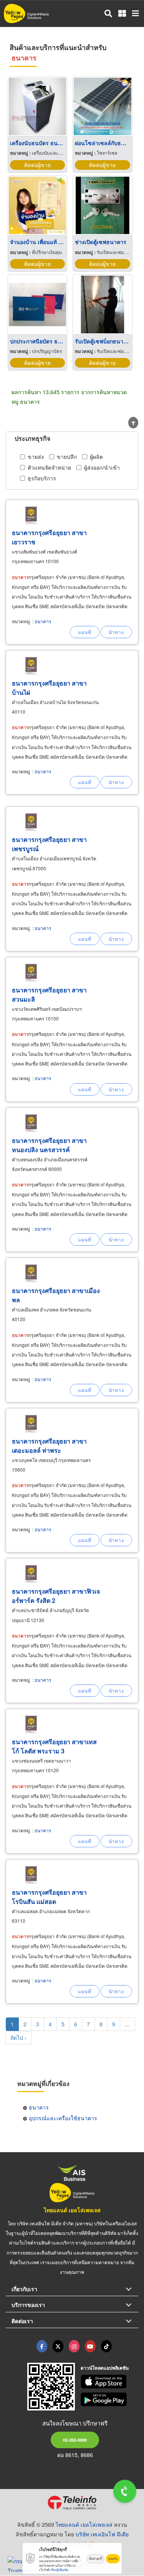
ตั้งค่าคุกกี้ (96, 2558)
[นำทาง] (116, 632)
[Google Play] (109, 2399)
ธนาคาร (43, 621)
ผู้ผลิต (96, 457)
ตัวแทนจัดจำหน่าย (49, 467)
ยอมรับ (113, 2558)
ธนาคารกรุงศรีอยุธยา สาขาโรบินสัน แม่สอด (49, 1897)
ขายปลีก (67, 457)
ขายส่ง (36, 457)
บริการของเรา (28, 2305)
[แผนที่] (85, 632)
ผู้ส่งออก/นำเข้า (102, 467)
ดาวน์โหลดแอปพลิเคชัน (105, 2368)
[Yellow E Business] (42, 2346)
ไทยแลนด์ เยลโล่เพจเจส (72, 2210)
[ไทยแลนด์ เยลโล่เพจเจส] (58, 2346)
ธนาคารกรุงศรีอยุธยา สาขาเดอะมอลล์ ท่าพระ (49, 1446)
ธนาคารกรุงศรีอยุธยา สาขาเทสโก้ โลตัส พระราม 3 (54, 1746)
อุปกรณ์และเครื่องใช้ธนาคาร (63, 2118)
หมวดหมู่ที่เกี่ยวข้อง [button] (43, 2083)
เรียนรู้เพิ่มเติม (59, 2570)
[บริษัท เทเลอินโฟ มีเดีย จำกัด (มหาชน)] (72, 2502)
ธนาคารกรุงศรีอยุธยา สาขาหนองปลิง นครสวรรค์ (49, 1145)
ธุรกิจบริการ (42, 478)
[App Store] (109, 2382)
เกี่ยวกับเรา (24, 2289)
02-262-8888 (75, 2440)
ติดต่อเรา (22, 2321)
